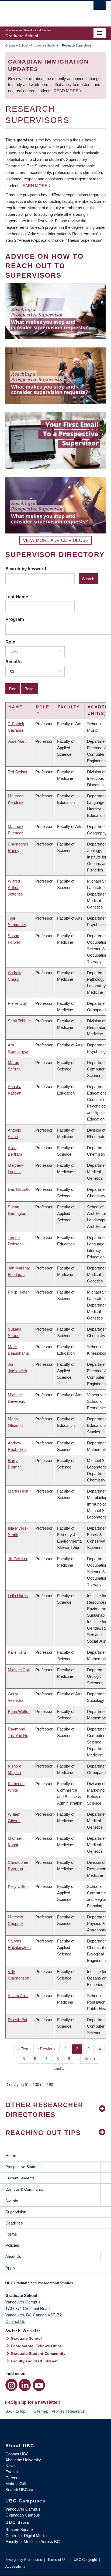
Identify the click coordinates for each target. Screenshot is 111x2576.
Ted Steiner (18, 772)
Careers (13, 2478)
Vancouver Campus (23, 2509)
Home (11, 2155)
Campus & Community (25, 2189)
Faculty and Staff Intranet (34, 2361)
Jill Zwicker (18, 1559)
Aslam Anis (18, 1996)
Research (77, 2411)
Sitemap (41, 2411)
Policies (12, 2245)
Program (15, 619)
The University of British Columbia (40, 11)
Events (12, 2472)
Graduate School (16, 45)
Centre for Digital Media (26, 2536)
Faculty (69, 707)
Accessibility (15, 2566)
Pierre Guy (17, 1003)
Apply (10, 2268)
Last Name (17, 597)
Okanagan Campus (23, 2515)
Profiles (58, 2411)
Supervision (16, 2212)
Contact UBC (17, 2454)
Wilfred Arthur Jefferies (15, 888)
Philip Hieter (18, 1292)
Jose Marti (17, 741)
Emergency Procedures (24, 2560)
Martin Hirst (18, 1491)
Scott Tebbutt (19, 1021)
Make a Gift (16, 2484)
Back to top (16, 2411)
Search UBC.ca (19, 2490)
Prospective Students (45, 45)
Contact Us (15, 2321)
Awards (12, 2201)
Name (15, 707)
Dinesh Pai (17, 2020)
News (11, 2466)
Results (13, 662)
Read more (67, 91)
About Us (13, 2256)
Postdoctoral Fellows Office (36, 2346)
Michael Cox (19, 1670)
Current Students (20, 2178)
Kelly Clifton (18, 1886)
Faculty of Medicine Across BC (33, 2542)
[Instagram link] (11, 2385)
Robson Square (19, 2530)
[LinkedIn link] (25, 2385)
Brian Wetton (19, 1711)
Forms (11, 2234)
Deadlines (14, 2223)
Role (10, 642)
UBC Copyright (85, 2560)
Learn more (34, 186)
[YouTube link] (39, 2385)
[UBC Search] (100, 7)
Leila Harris (18, 1596)
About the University (23, 2460)
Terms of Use (58, 2560)
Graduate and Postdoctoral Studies (55, 2285)
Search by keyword (26, 569)
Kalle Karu (17, 1652)
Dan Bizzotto (19, 1189)
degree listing (83, 227)
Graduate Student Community (38, 2353)
